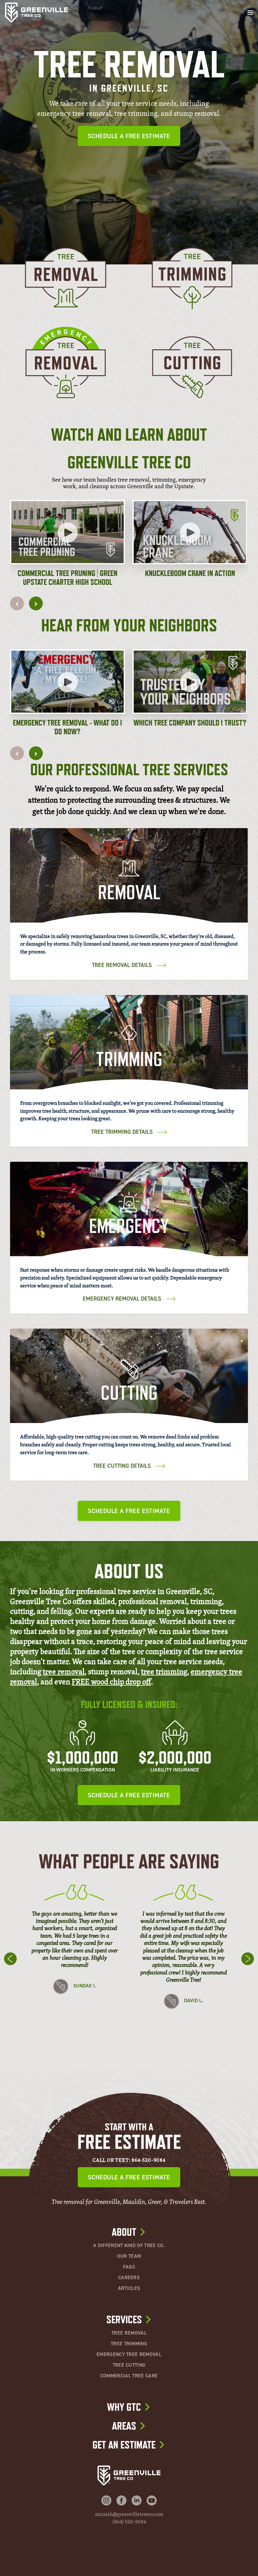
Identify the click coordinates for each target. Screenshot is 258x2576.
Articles (129, 2288)
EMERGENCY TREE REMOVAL (129, 2354)
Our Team (129, 2256)
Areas (124, 2426)
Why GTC (124, 2407)
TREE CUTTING (129, 2365)
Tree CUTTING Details (122, 1466)
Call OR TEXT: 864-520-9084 (129, 2160)
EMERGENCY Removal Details (122, 1299)
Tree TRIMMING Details (122, 1132)
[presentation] (17, 603)
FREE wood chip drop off (111, 1681)
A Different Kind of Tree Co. (129, 2246)
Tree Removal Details (122, 965)
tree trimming (164, 1671)
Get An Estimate (124, 2445)
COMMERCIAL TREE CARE (129, 2376)
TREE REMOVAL (129, 2333)
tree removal (64, 1671)
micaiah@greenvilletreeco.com (129, 2514)
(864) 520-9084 (129, 2522)
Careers (129, 2278)
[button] (67, 543)
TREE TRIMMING (129, 2344)
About (124, 2232)
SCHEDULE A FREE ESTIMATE (129, 136)
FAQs (129, 2267)
